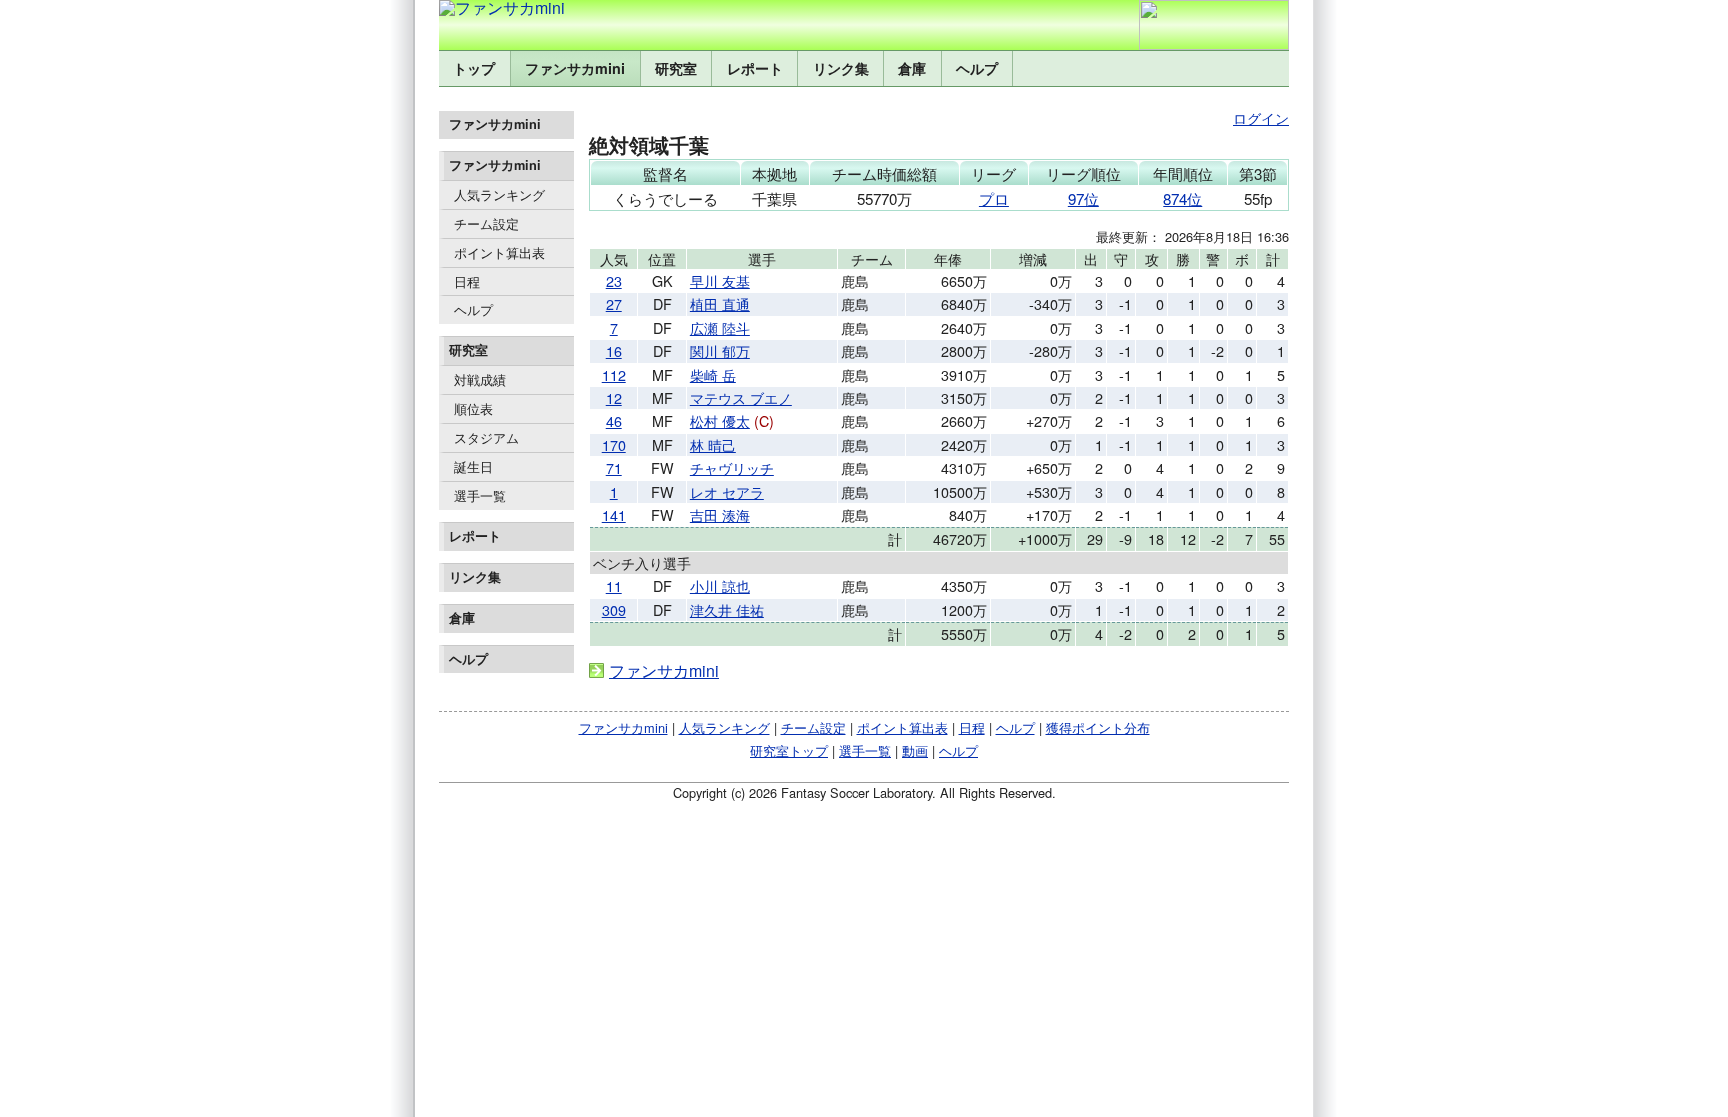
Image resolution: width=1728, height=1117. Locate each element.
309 (614, 609)
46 (614, 420)
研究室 (676, 68)
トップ (474, 68)
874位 (1182, 198)
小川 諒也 (720, 585)
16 (614, 350)
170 (614, 444)
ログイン (1261, 117)
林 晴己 (713, 444)
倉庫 (912, 68)
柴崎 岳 (713, 374)
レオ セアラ (727, 491)
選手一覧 (480, 495)
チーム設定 (486, 223)
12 (614, 397)
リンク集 (841, 68)
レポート (755, 68)
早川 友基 (720, 280)
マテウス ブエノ (741, 397)
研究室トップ (789, 750)
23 (614, 280)
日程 (467, 281)
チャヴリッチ (732, 467)
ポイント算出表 (499, 252)
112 (614, 374)
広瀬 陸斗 (720, 327)
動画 (915, 750)
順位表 (473, 408)
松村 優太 (720, 420)
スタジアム (486, 437)
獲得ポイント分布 (1098, 727)
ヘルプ (977, 68)
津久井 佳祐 (727, 609)
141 (614, 514)
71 (614, 467)
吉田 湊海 (720, 514)
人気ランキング (499, 194)
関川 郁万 (720, 350)
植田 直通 (720, 303)
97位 (1083, 198)
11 (614, 585)
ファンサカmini (575, 68)
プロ (994, 198)
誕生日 (473, 466)
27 (614, 303)
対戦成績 (480, 379)
